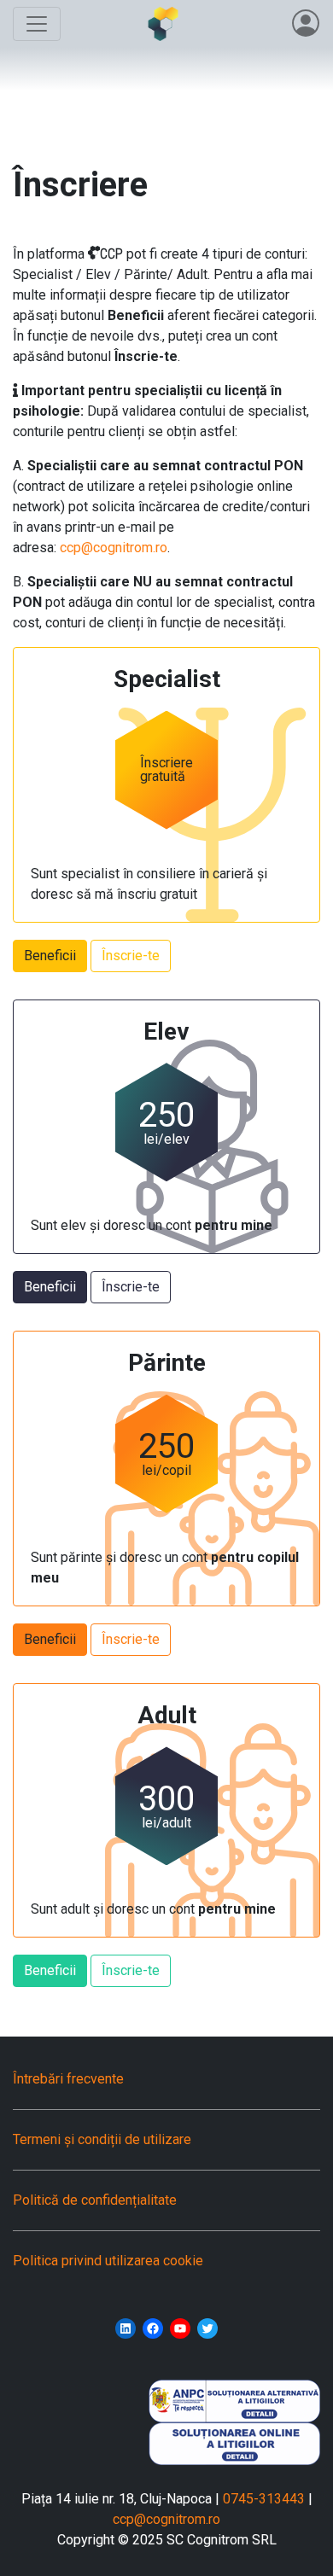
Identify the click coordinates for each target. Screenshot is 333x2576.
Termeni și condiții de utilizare (102, 2139)
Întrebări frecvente (68, 2079)
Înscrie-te (131, 956)
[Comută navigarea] (37, 24)
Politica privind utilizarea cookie (108, 2261)
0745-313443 (264, 2499)
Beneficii (50, 956)
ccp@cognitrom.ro (114, 548)
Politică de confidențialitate (95, 2200)
